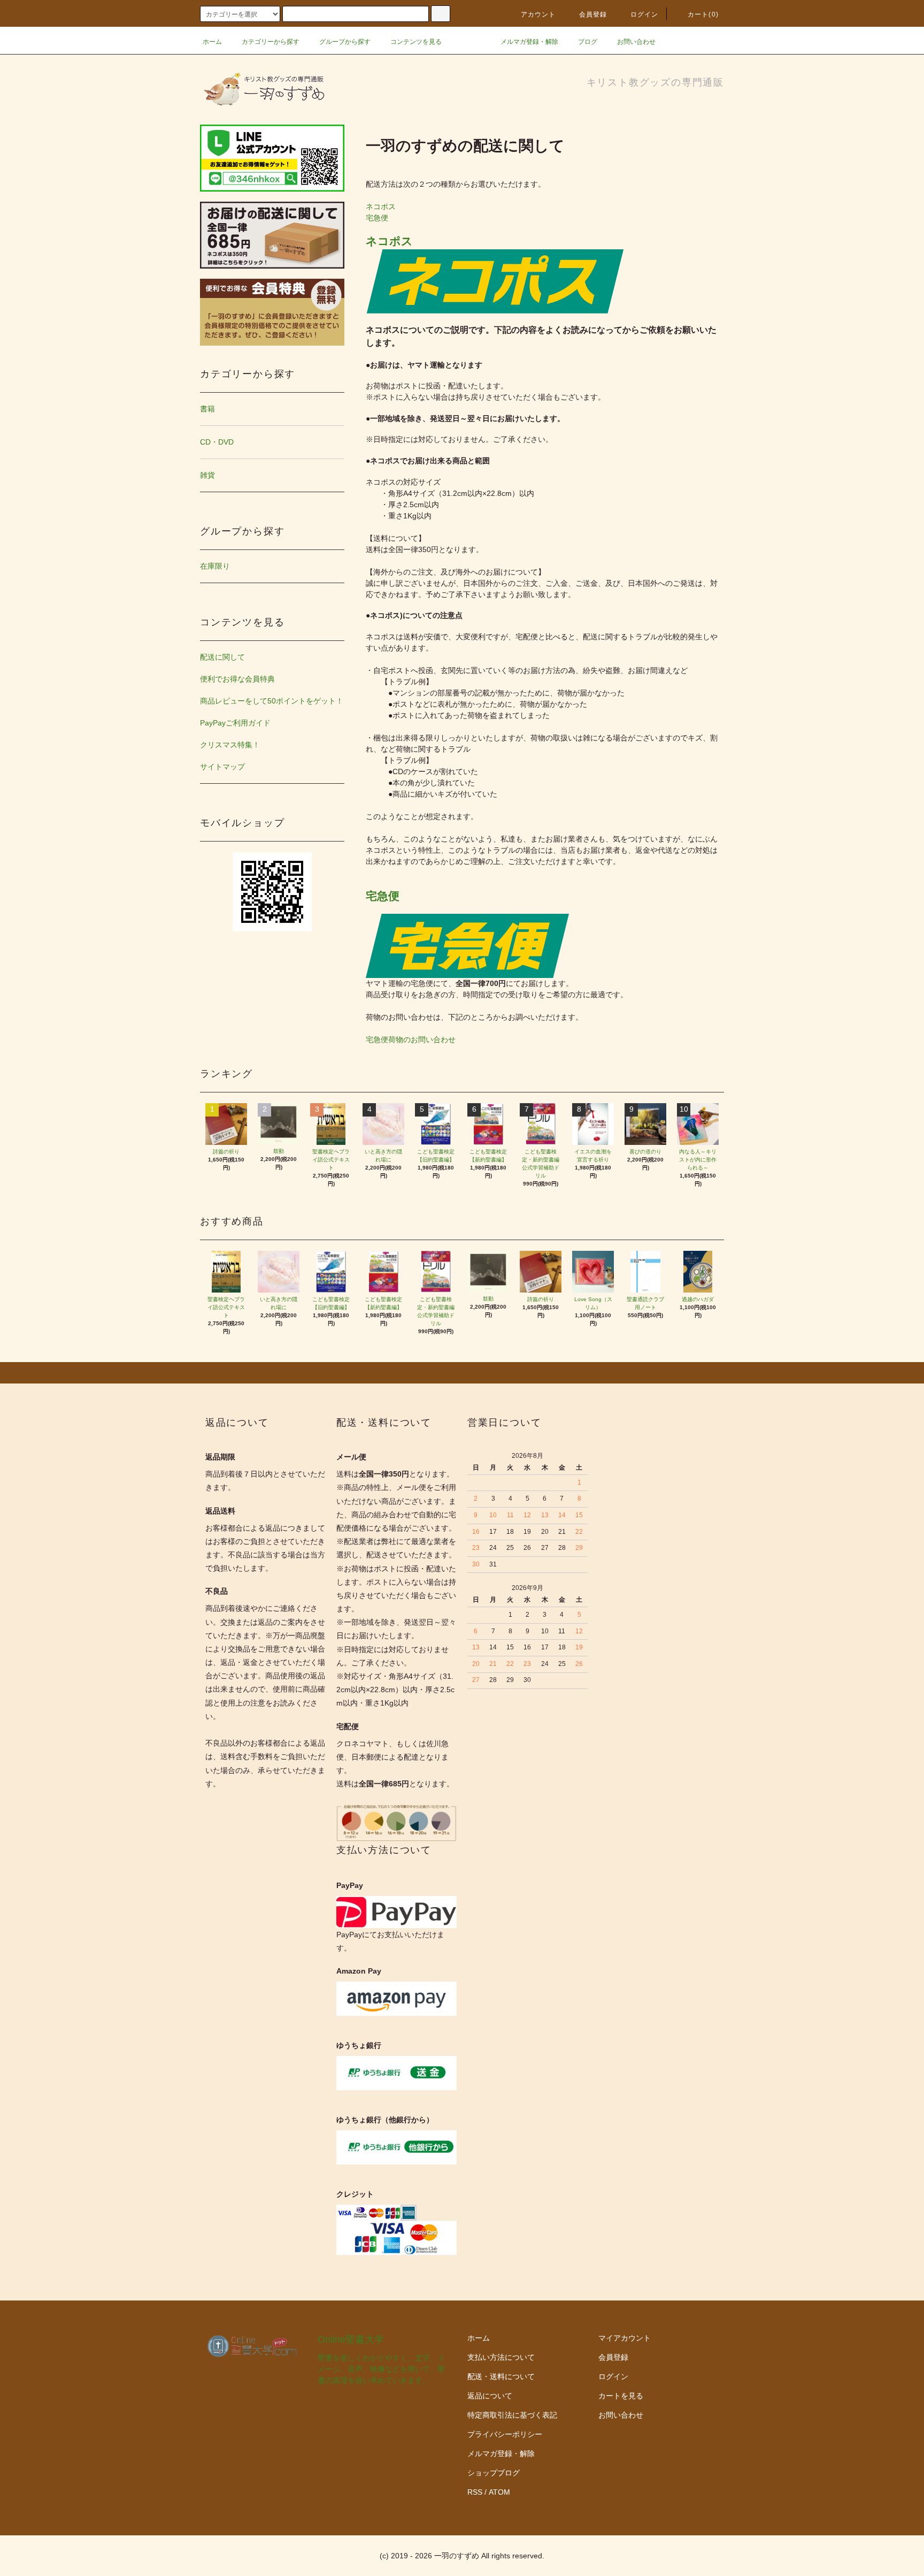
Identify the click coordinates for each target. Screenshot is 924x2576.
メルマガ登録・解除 (529, 42)
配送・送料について (501, 2376)
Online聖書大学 (351, 2340)
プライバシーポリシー (505, 2434)
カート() (703, 14)
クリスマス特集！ (230, 745)
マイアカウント (625, 2338)
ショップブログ (494, 2473)
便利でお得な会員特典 (237, 679)
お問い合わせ (636, 42)
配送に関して (222, 657)
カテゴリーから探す (271, 42)
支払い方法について (501, 2357)
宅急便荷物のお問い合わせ (411, 1039)
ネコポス (381, 207)
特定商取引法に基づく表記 (512, 2415)
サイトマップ (222, 767)
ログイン (645, 14)
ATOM (499, 2492)
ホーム (212, 42)
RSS (475, 2492)
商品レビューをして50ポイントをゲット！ (272, 701)
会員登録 (593, 14)
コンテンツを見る (416, 42)
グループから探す (345, 42)
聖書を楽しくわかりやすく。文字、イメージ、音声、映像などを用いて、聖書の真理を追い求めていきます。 (381, 2369)
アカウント (538, 14)
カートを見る (621, 2396)
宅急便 (377, 218)
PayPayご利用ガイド (235, 723)
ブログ (588, 42)
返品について (490, 2396)
